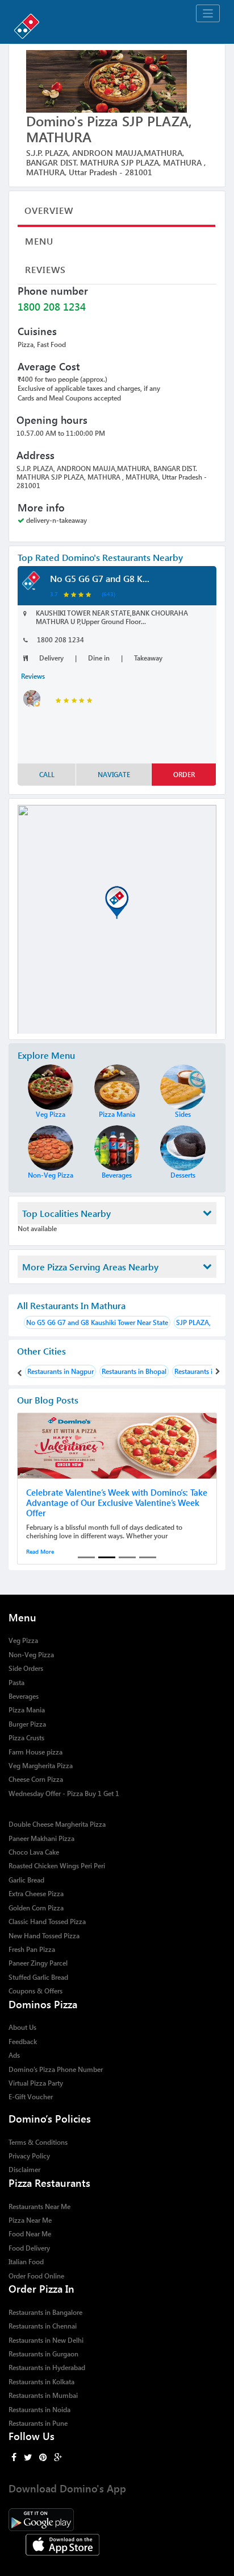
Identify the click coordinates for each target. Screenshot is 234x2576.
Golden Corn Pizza (36, 1908)
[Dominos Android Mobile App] (117, 2518)
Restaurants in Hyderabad (47, 2367)
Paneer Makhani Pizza (41, 1838)
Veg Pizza (23, 1640)
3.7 (54, 594)
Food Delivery (29, 2248)
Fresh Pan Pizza (32, 1949)
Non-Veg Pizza (31, 1655)
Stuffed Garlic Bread (38, 1977)
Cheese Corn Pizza (36, 1779)
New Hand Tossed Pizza (44, 1936)
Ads (14, 2055)
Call (47, 775)
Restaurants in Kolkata (41, 2382)
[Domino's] (117, 24)
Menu (39, 241)
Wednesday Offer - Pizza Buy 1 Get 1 (64, 1793)
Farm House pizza (35, 1752)
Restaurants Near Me (39, 2206)
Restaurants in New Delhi (46, 2340)
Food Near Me (30, 2234)
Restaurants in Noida (39, 2410)
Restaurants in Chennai (43, 2326)
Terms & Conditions (38, 2142)
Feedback (23, 2042)
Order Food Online (36, 2276)
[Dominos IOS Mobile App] (117, 2543)
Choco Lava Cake (34, 1852)
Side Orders (26, 1668)
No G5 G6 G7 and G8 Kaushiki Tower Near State (97, 1322)
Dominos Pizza (43, 2004)
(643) (108, 594)
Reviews (45, 269)
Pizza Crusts (26, 1738)
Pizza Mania (27, 1710)
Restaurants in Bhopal (134, 1371)
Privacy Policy (29, 2156)
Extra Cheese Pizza (36, 1894)
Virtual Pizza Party (36, 2083)
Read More (40, 1551)
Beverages (24, 1696)
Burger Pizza (27, 1724)
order (184, 775)
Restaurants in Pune (38, 2423)
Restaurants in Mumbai (43, 2395)
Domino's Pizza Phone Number (56, 2069)
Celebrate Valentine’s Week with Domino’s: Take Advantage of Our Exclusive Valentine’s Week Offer (117, 1502)
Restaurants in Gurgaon (43, 2354)
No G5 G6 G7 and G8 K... (100, 578)
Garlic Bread (26, 1880)
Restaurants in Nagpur (60, 1371)
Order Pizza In (41, 2288)
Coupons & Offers (35, 1991)
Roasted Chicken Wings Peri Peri (57, 1866)
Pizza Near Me (30, 2220)
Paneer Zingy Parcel (38, 1963)
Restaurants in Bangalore (45, 2312)
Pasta (16, 1683)
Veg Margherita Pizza (41, 1766)
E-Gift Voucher (31, 2097)
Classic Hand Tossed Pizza (47, 1921)
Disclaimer (24, 2170)
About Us (22, 2027)
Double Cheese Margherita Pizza (57, 1824)
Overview (49, 210)
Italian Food (26, 2262)
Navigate (114, 775)
